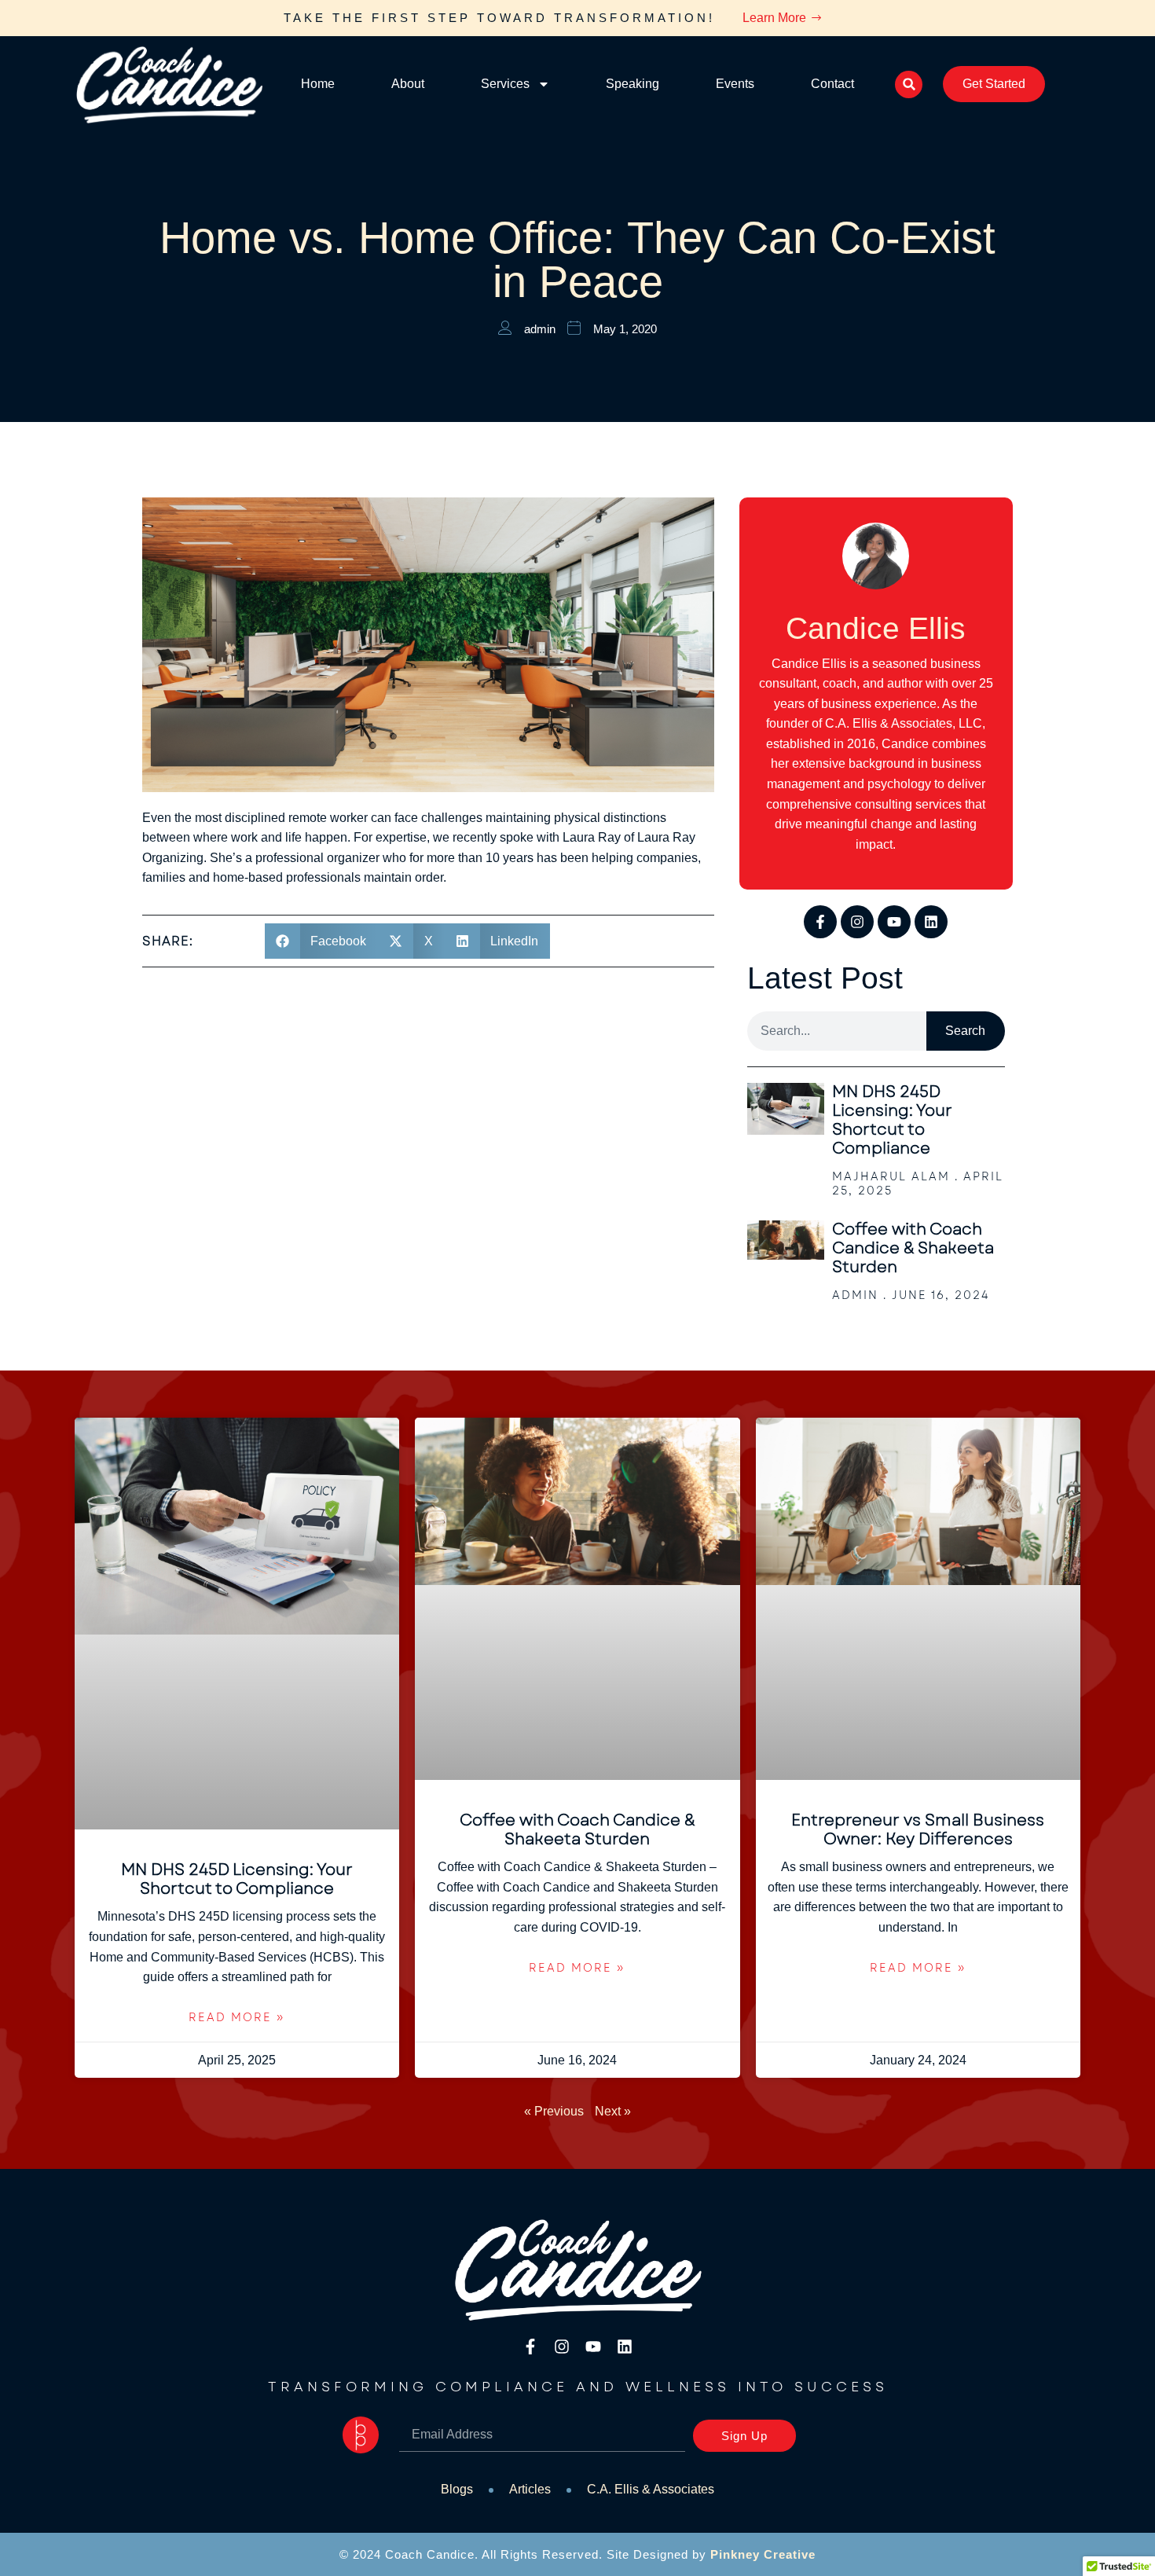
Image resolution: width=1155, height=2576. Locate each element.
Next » (613, 2111)
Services (505, 84)
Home (318, 84)
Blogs (457, 2489)
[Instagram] (857, 922)
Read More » (237, 2017)
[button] (909, 84)
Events (735, 84)
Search (965, 1031)
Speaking (632, 84)
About (408, 84)
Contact (832, 84)
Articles (530, 2489)
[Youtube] (894, 922)
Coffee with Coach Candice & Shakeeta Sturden (913, 1248)
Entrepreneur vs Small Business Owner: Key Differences (918, 1830)
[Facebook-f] (820, 922)
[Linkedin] (931, 922)
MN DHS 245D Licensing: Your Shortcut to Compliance (892, 1120)
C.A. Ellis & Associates (651, 2489)
